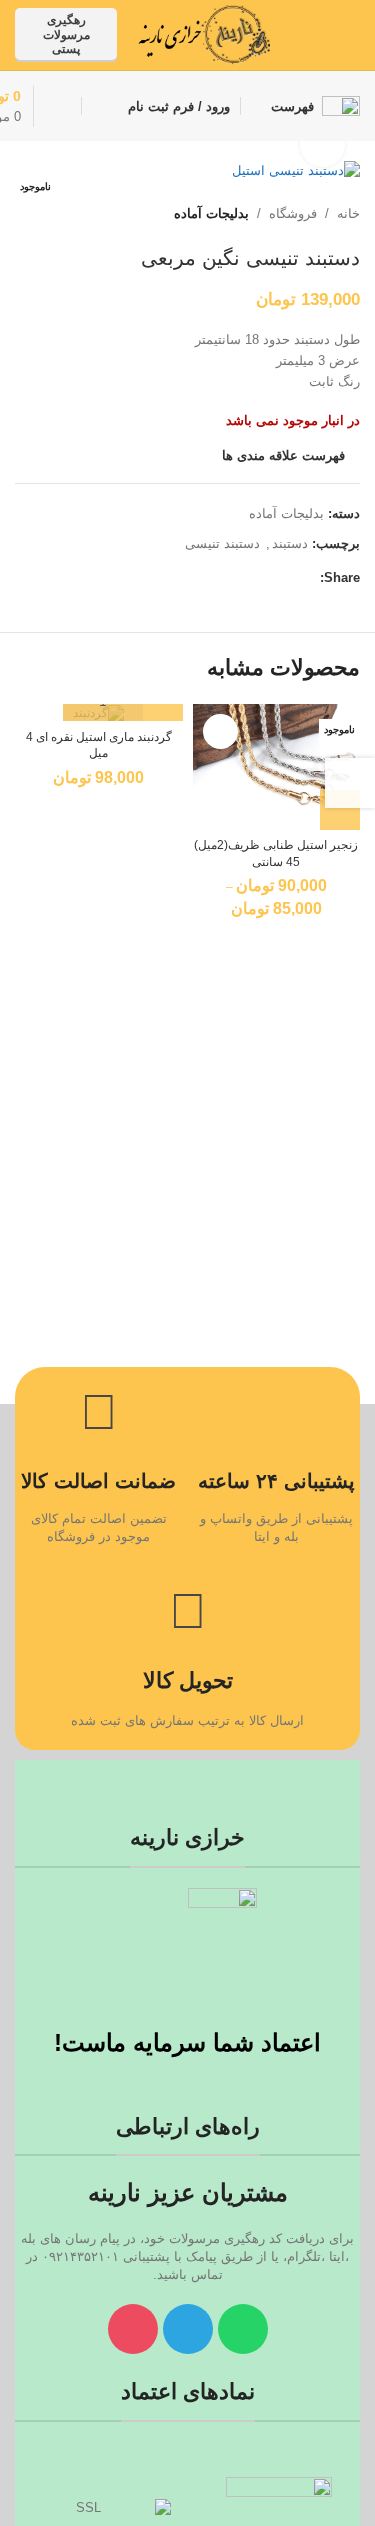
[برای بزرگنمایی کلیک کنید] (322, 144)
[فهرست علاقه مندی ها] (220, 731)
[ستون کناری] (350, 783)
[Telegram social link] (312, 49)
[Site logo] (203, 33)
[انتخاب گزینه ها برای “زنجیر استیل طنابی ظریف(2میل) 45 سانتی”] (340, 810)
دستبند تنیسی (222, 543)
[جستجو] (100, 106)
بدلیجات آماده (211, 213)
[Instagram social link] (337, 20)
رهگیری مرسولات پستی (66, 34)
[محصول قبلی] (75, 214)
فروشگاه (293, 213)
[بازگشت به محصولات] (51, 214)
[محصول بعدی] (27, 214)
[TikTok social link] (337, 49)
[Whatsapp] (243, 2329)
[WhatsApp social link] (312, 20)
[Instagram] (133, 2329)
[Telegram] (188, 2329)
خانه (348, 213)
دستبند (290, 543)
